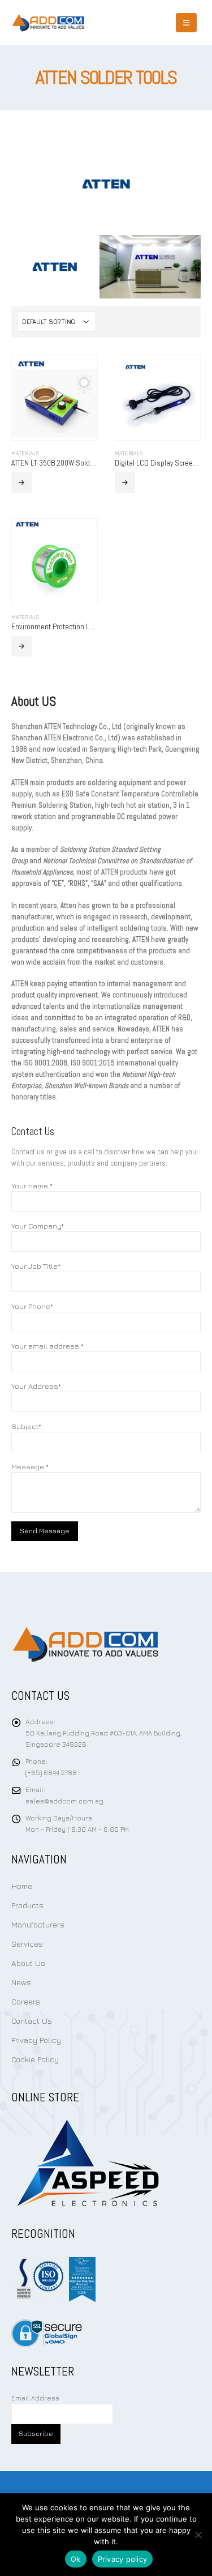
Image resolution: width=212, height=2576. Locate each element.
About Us (28, 1963)
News (21, 1982)
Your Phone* (32, 1306)
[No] (198, 2535)
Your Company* (38, 1226)
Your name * (32, 1185)
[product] (55, 398)
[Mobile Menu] (186, 23)
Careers (26, 2001)
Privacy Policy (36, 2040)
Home (22, 1886)
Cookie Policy (35, 2059)
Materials (25, 453)
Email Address (35, 2398)
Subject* (26, 1426)
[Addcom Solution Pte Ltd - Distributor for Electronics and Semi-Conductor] (48, 23)
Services (27, 1944)
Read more (21, 483)
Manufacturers (38, 1924)
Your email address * (47, 1346)
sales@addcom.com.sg (64, 1801)
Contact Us (32, 2021)
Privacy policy (123, 2559)
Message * (30, 1466)
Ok (76, 2559)
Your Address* (36, 1386)
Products (27, 1905)
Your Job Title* (36, 1266)
